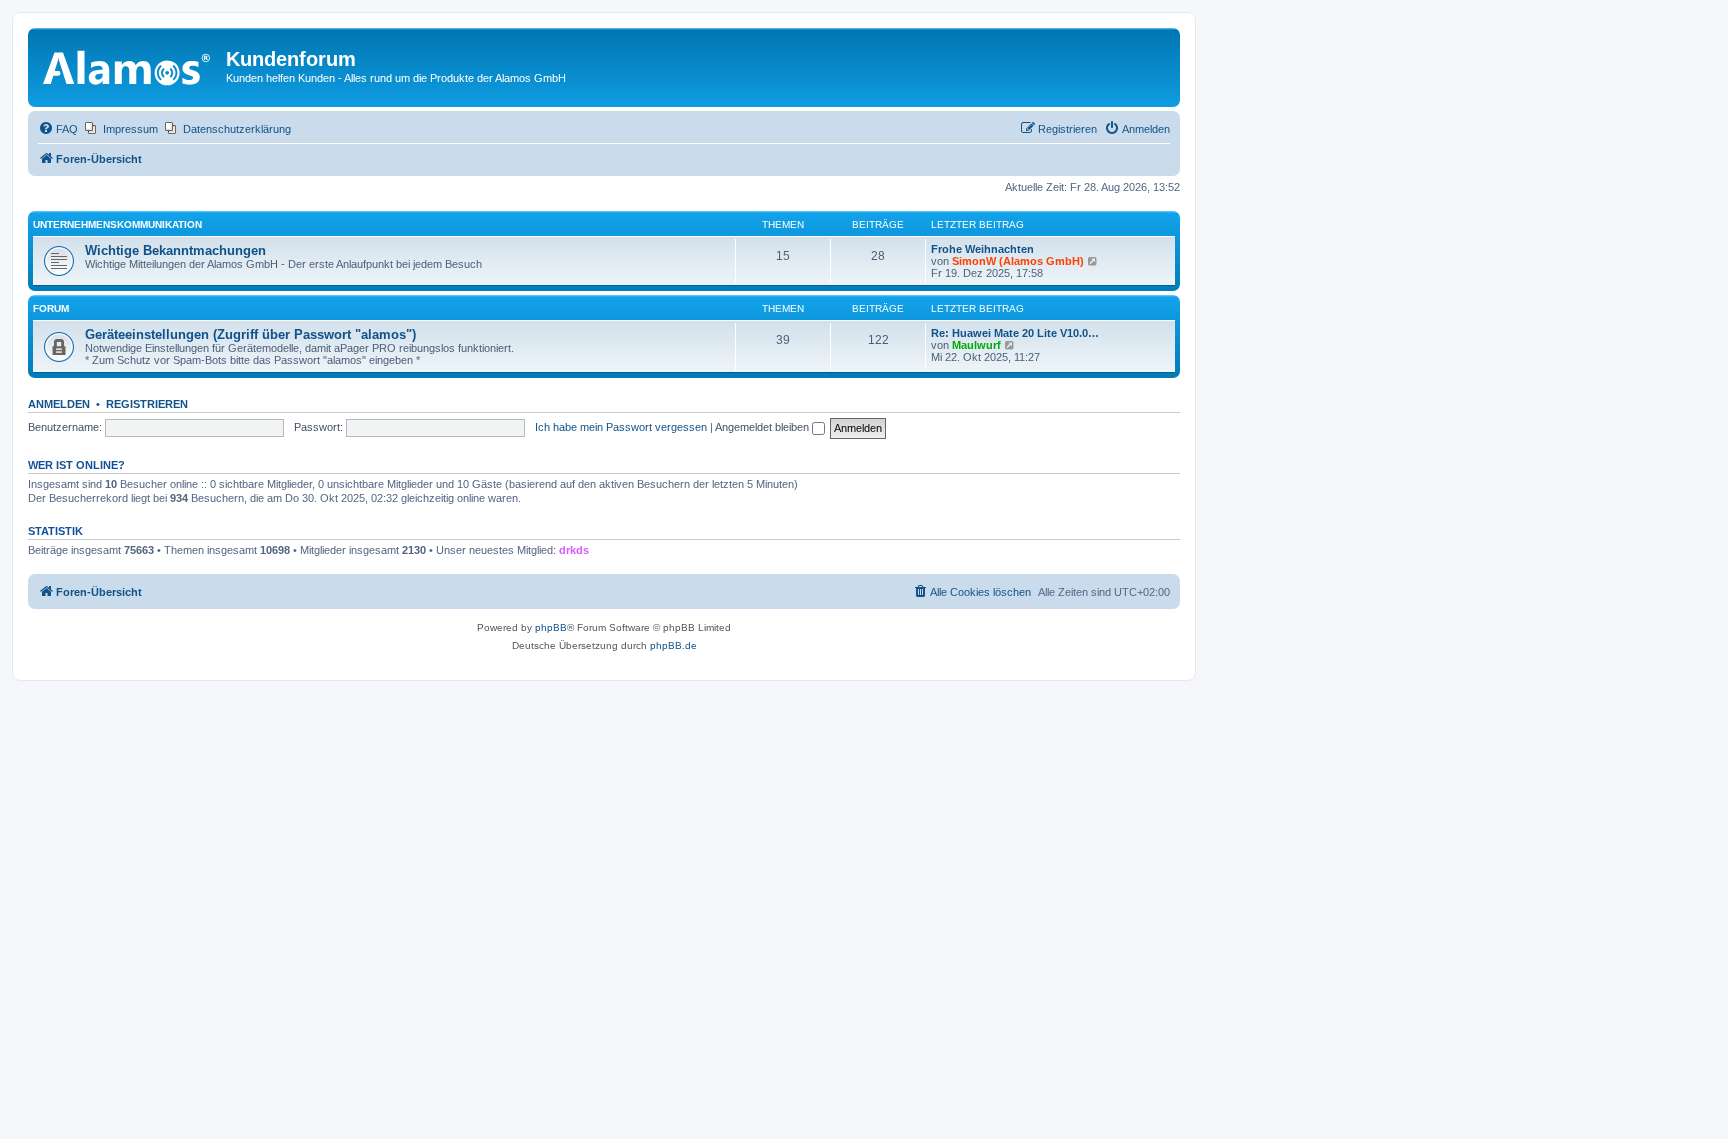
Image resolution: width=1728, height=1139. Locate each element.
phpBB (551, 627)
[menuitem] (58, 129)
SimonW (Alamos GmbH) (1018, 261)
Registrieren (147, 404)
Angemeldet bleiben (763, 427)
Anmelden (59, 404)
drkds (574, 550)
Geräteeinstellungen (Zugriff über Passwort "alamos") (250, 334)
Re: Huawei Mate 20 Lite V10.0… (1015, 333)
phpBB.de (673, 645)
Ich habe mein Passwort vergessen (621, 427)
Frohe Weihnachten (982, 249)
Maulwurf (976, 345)
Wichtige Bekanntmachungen (175, 250)
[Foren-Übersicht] (129, 65)
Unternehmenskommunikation (117, 224)
